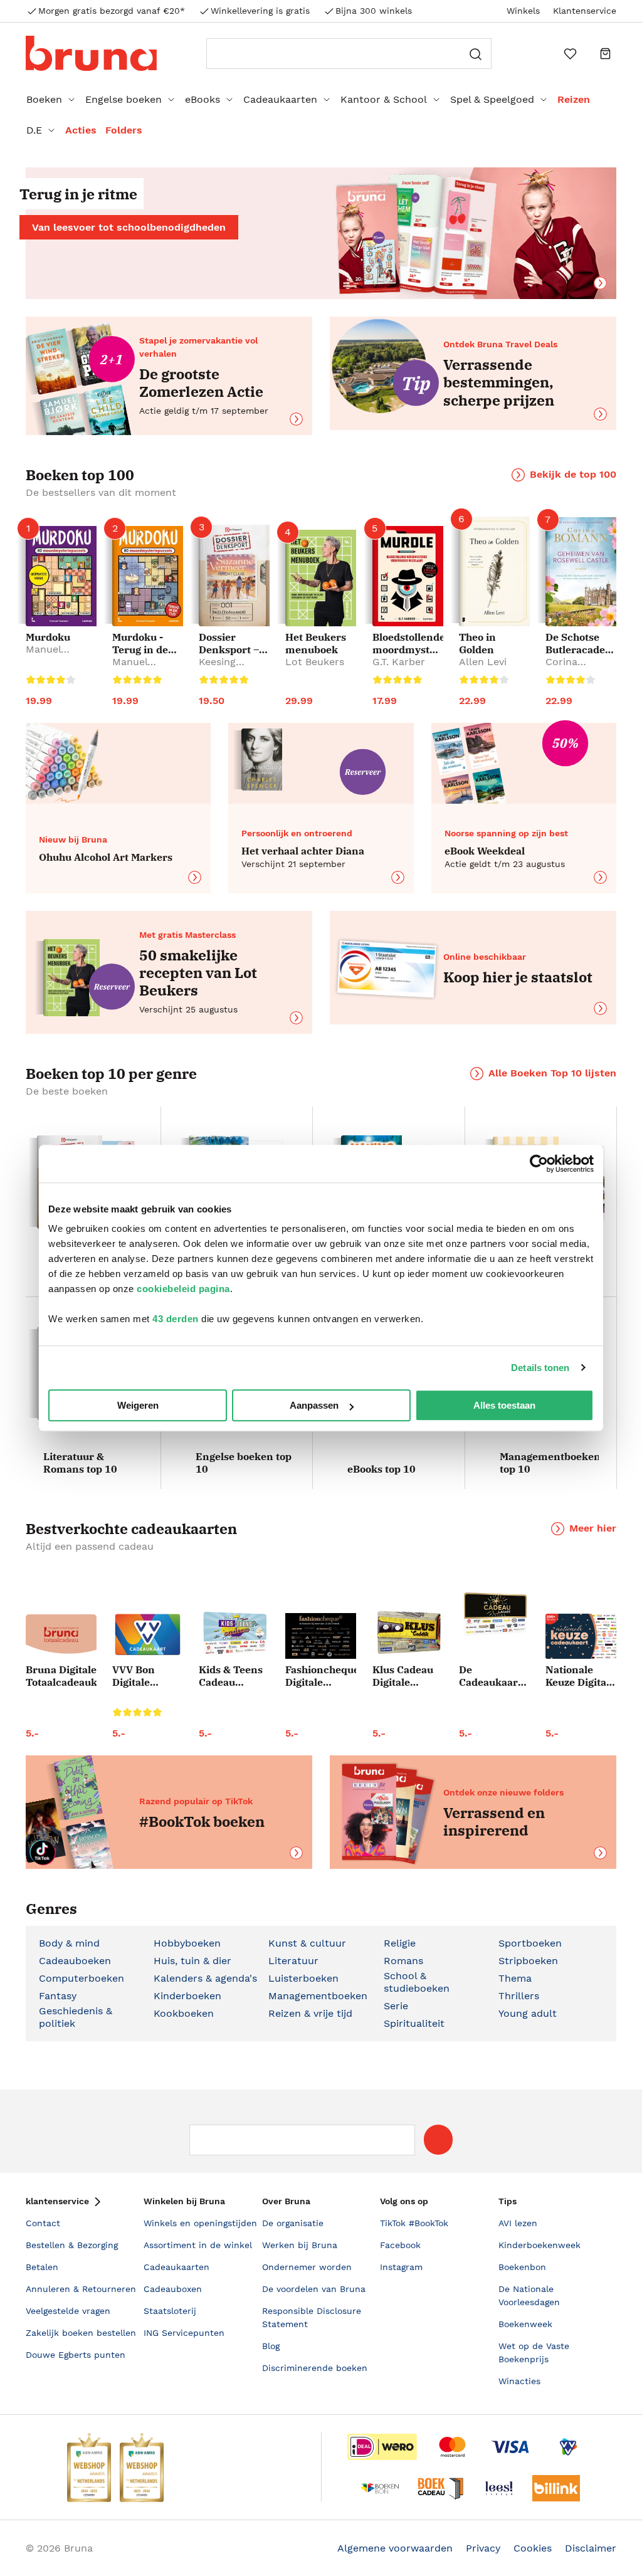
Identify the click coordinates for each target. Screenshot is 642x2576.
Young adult (528, 2013)
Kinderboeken (187, 1996)
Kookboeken (184, 2013)
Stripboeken (528, 1961)
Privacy (483, 2548)
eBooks (203, 99)
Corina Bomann (566, 668)
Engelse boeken (124, 99)
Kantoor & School (384, 99)
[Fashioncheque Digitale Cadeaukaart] (321, 1636)
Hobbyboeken (187, 1943)
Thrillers (519, 1996)
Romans (403, 1961)
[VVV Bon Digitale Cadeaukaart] (148, 1635)
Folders (124, 130)
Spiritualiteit (414, 2023)
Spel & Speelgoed (492, 99)
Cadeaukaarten (280, 99)
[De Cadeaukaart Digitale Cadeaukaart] (494, 1615)
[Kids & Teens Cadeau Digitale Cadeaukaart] (234, 1634)
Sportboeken (530, 1943)
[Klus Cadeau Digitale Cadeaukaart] (408, 1633)
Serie (396, 2006)
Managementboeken (318, 1996)
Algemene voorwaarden (395, 2548)
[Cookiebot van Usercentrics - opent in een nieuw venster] (539, 1164)
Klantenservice (585, 11)
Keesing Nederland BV (232, 668)
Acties (81, 130)
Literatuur (293, 1961)
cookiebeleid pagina (183, 1289)
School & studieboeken (417, 1982)
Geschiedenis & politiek (76, 2017)
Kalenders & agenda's (205, 1978)
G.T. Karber (399, 662)
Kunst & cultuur (307, 1943)
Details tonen (540, 1368)
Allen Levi (483, 662)
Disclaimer (591, 2548)
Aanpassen (314, 1405)
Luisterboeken (303, 1978)
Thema (515, 1978)
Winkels (523, 11)
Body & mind (69, 1943)
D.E (34, 130)
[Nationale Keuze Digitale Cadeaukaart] (581, 1637)
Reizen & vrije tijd (310, 2013)
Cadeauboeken (75, 1961)
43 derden (176, 1319)
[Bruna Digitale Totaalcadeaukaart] (61, 1637)
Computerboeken (82, 1978)
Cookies (533, 2548)
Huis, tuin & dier (192, 1961)
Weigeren (138, 1405)
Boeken (44, 99)
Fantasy (58, 1996)
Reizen (574, 99)
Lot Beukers (315, 662)
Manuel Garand (44, 655)
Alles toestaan (504, 1405)
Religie (400, 1943)
